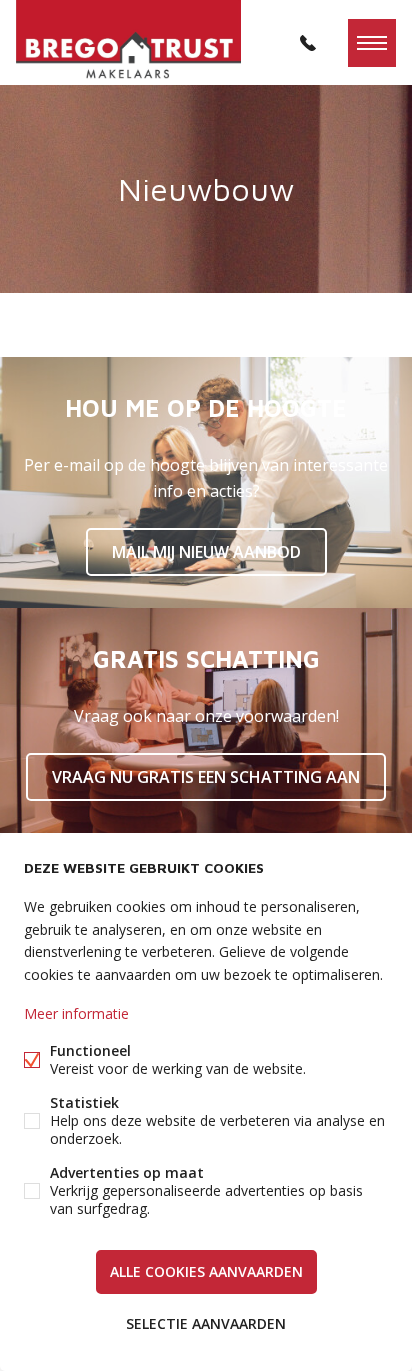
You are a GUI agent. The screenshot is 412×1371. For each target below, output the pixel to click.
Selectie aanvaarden (206, 1323)
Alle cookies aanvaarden (206, 1271)
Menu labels (372, 43)
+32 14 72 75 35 (308, 43)
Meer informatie (76, 1013)
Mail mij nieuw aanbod (206, 552)
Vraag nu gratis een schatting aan (206, 777)
